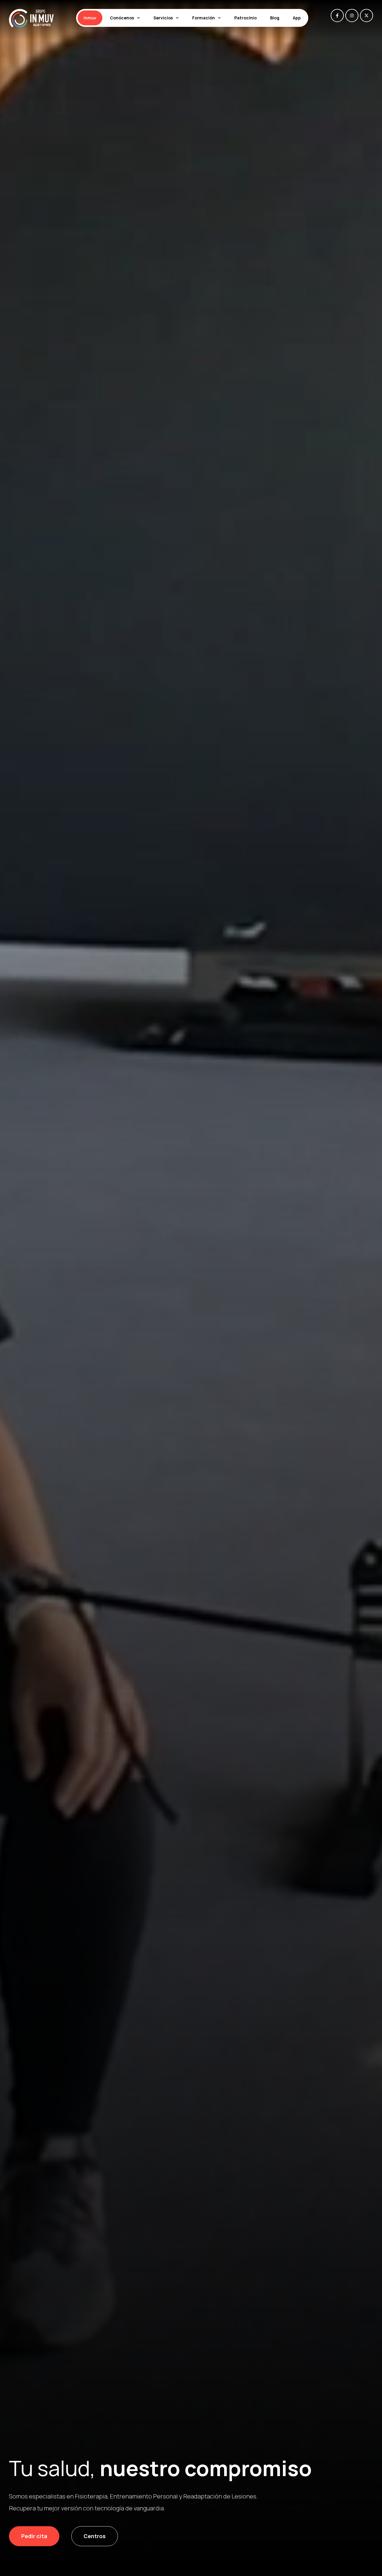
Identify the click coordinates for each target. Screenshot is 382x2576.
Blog (275, 18)
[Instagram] (352, 16)
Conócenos (122, 18)
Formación (204, 18)
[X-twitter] (366, 16)
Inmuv (90, 18)
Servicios (163, 18)
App (297, 18)
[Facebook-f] (337, 16)
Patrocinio (245, 18)
